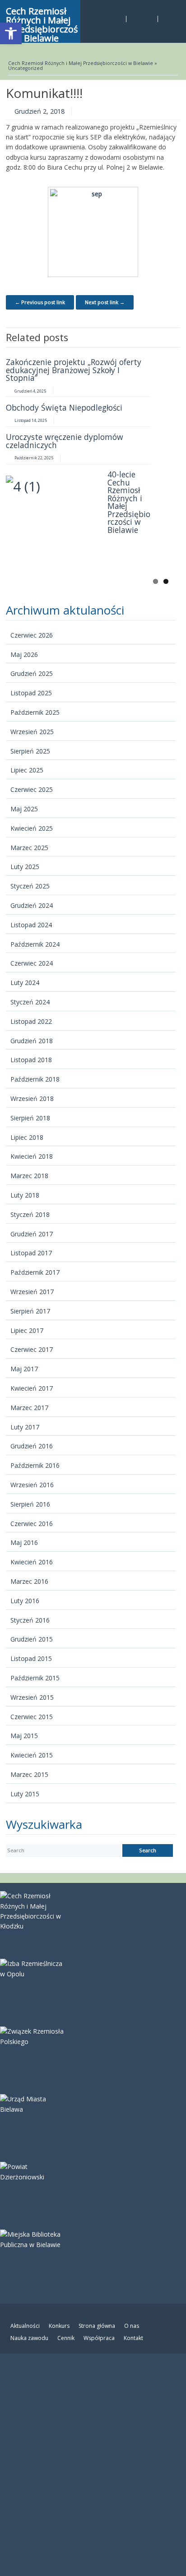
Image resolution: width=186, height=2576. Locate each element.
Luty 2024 (25, 983)
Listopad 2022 (31, 1021)
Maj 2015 (24, 1736)
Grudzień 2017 (32, 1234)
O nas (132, 2326)
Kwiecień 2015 (32, 1755)
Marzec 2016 (29, 1581)
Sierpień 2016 (30, 1504)
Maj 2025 (24, 809)
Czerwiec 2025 (32, 789)
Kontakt (133, 2338)
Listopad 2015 (31, 1658)
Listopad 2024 (31, 925)
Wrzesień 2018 (32, 1098)
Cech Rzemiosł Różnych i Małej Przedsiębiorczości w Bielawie (81, 63)
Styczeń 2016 (30, 1620)
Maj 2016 (24, 1542)
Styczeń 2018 (30, 1214)
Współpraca (99, 2338)
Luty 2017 (25, 1427)
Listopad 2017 (31, 1253)
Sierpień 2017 (30, 1311)
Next (173, 337)
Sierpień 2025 (30, 751)
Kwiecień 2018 (32, 1156)
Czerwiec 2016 (32, 1524)
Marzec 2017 (29, 1408)
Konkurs (59, 2326)
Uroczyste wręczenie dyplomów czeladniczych (65, 441)
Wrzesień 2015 (32, 1697)
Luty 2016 (25, 1601)
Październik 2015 (35, 1678)
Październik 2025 (35, 712)
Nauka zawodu (29, 2338)
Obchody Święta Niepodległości (64, 407)
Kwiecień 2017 (32, 1388)
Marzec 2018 (29, 1176)
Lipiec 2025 (27, 770)
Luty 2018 (25, 1195)
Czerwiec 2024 (32, 963)
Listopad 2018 (31, 1060)
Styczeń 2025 (30, 886)
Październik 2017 (35, 1272)
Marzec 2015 (29, 1774)
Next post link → (105, 302)
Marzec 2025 (29, 848)
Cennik (66, 2338)
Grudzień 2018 (32, 1041)
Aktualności (25, 2326)
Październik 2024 (35, 944)
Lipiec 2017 (27, 1330)
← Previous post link (40, 302)
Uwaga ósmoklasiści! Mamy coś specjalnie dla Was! (64, 555)
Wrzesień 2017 (32, 1292)
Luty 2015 (25, 1794)
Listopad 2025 (31, 693)
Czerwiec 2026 (32, 635)
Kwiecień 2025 (32, 828)
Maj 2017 (24, 1369)
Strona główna (97, 2326)
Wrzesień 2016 (32, 1485)
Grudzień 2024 (32, 905)
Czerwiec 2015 (32, 1717)
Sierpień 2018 (30, 1118)
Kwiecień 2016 (32, 1562)
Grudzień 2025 (32, 673)
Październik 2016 (35, 1465)
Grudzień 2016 (32, 1446)
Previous (160, 337)
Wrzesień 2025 (32, 732)
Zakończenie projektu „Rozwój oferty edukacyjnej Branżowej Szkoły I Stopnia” (74, 370)
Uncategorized (26, 68)
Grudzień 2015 (32, 1639)
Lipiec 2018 (27, 1137)
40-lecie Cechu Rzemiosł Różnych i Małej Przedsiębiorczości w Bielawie (129, 502)
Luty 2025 (25, 867)
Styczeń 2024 (30, 1002)
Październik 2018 (35, 1079)
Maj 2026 (24, 654)
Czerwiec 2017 (32, 1349)
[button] (11, 33)
